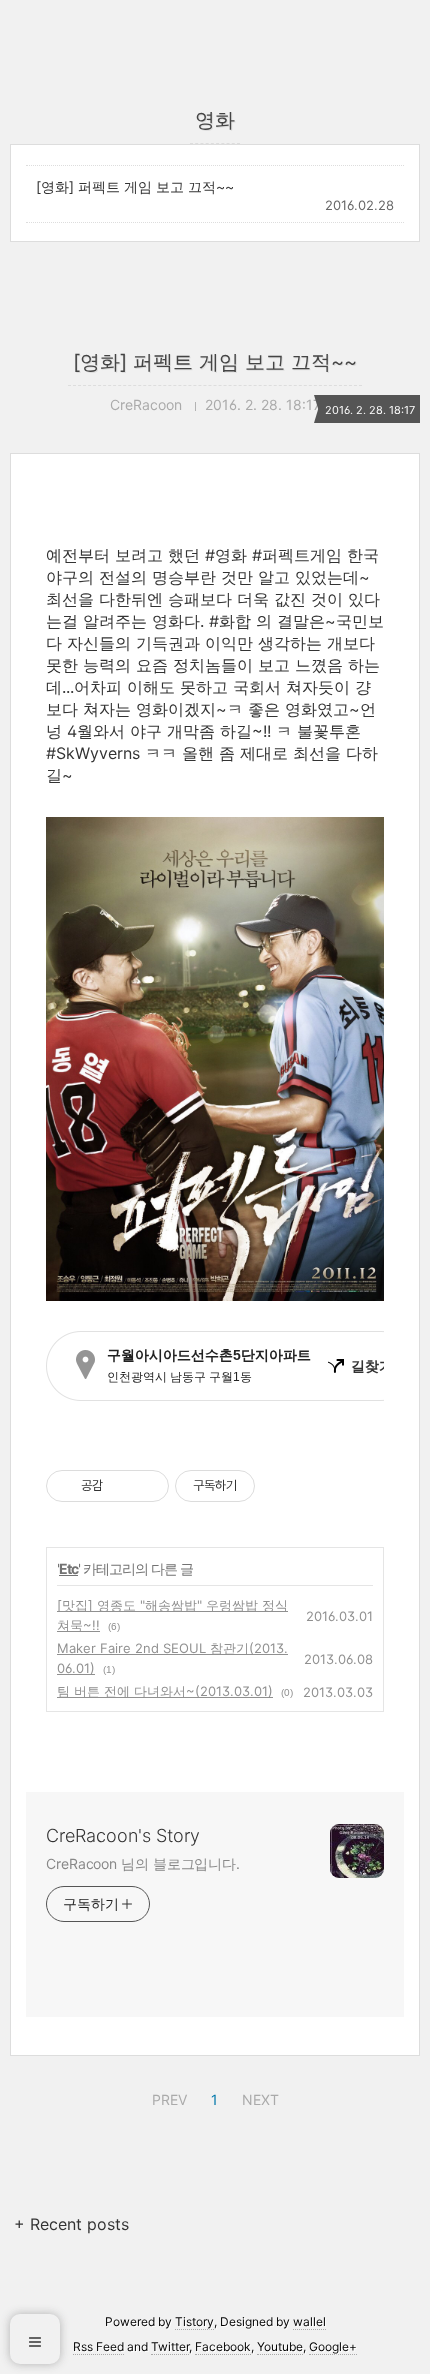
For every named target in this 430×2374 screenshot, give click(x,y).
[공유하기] (121, 1486)
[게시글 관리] (146, 1486)
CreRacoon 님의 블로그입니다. (143, 1863)
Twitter (170, 2346)
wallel (309, 2321)
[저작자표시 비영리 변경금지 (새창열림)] (282, 1486)
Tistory (194, 2321)
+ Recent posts (71, 2224)
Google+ (333, 2346)
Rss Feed (98, 2346)
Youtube (280, 2346)
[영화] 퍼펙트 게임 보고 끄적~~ (135, 186)
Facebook (223, 2346)
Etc (68, 1568)
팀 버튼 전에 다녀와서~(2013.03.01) (165, 1691)
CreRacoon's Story (123, 1835)
